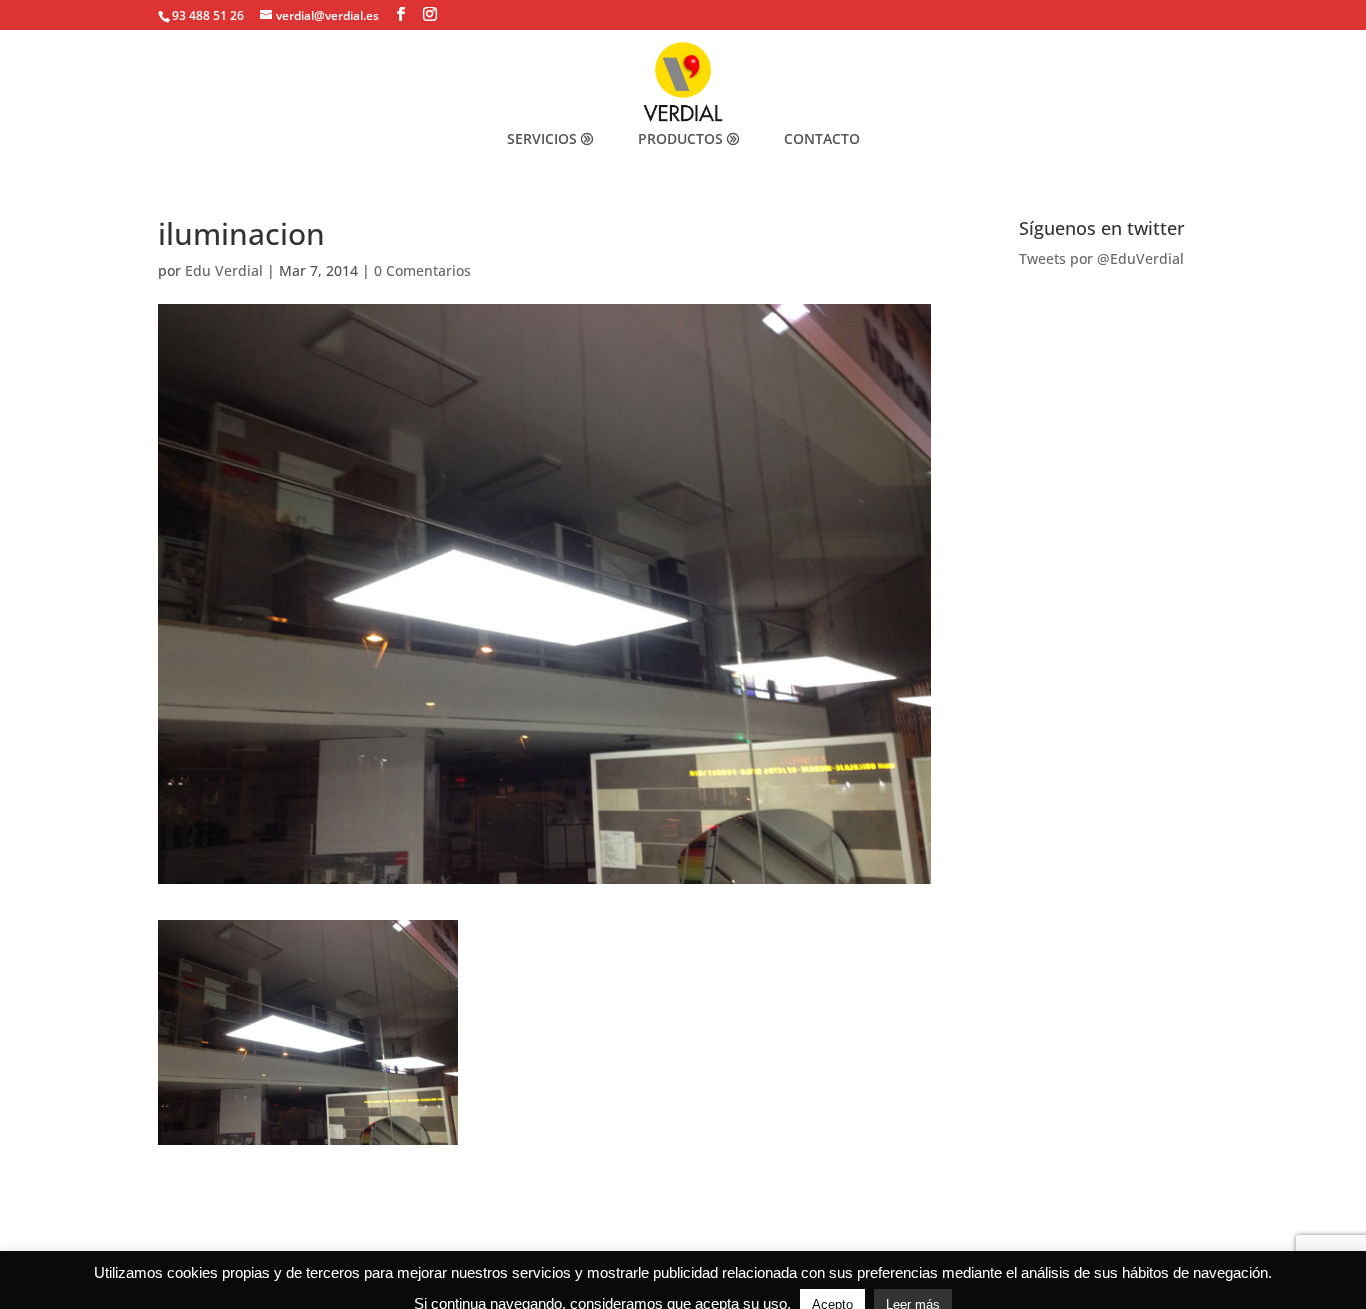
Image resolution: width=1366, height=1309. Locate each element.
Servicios (542, 138)
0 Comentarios (422, 270)
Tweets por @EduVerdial (1101, 258)
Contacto (822, 138)
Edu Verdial (224, 270)
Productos (680, 138)
